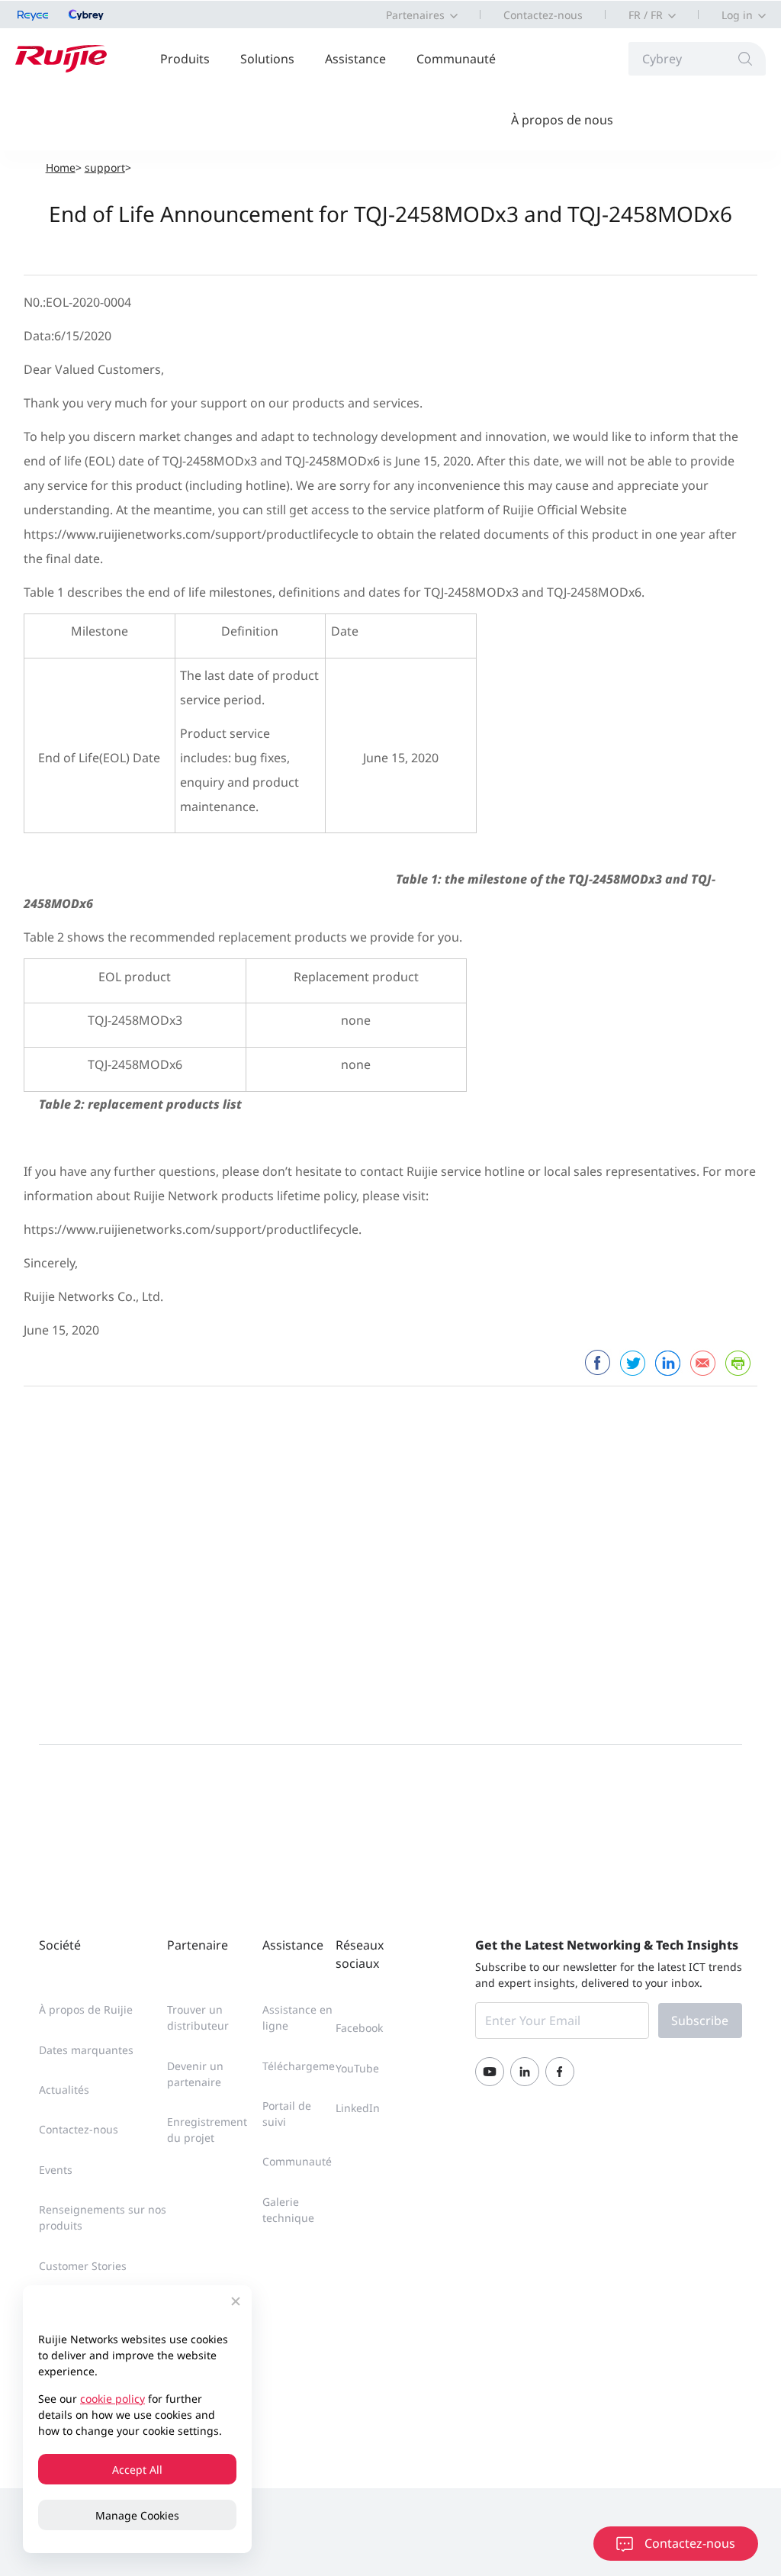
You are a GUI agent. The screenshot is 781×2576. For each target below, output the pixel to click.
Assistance (355, 59)
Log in (737, 15)
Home (61, 167)
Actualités (64, 2090)
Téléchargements (307, 2066)
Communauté (456, 59)
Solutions (267, 59)
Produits (185, 59)
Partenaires (415, 15)
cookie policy (112, 2399)
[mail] (702, 1363)
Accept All (137, 2470)
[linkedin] (667, 1363)
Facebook (359, 2028)
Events (56, 2170)
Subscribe (700, 2021)
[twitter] (632, 1363)
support (105, 167)
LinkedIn (358, 2108)
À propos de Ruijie (86, 2009)
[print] (738, 1363)
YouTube (357, 2068)
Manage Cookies (137, 2515)
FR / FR (646, 15)
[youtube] (490, 2072)
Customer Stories (83, 2266)
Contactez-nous (543, 15)
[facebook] (597, 1363)
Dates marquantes (86, 2050)
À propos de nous (562, 120)
